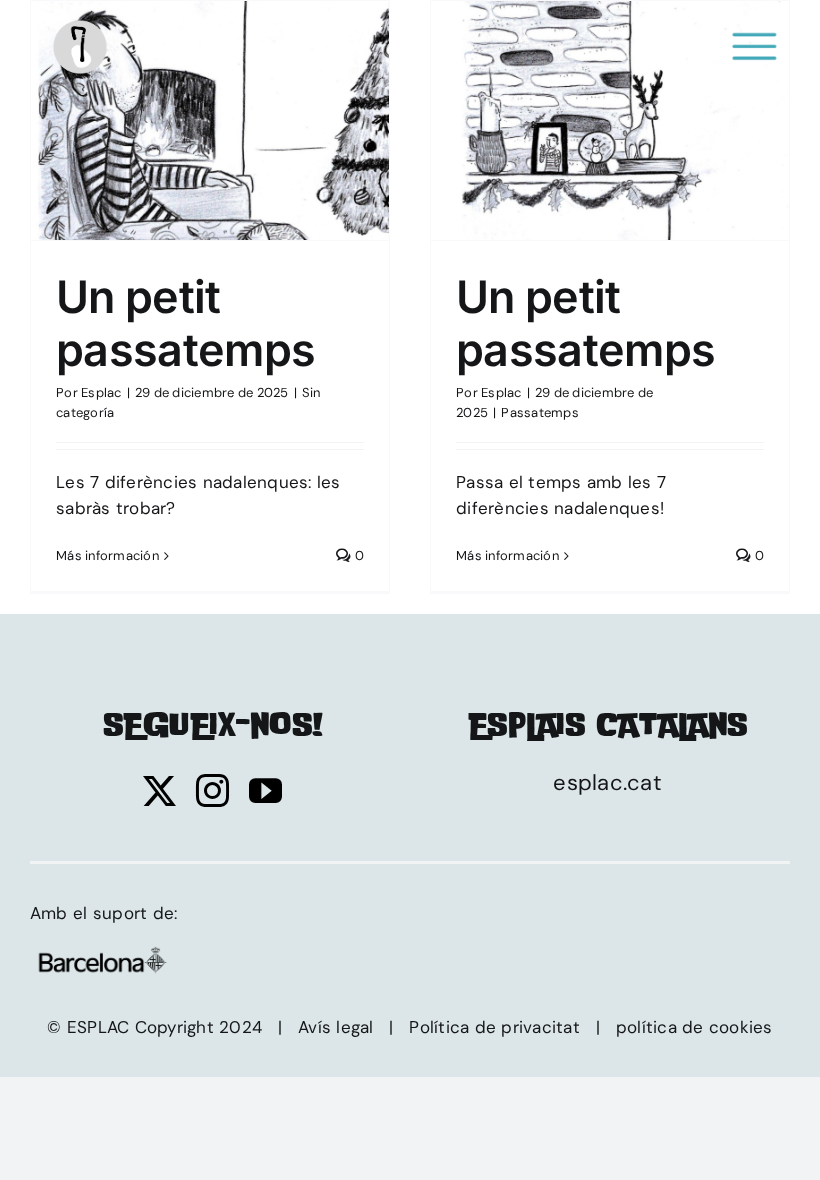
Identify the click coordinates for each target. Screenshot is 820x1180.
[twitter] (159, 790)
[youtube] (265, 790)
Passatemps (610, 138)
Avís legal (336, 1027)
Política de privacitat (494, 1027)
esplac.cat (607, 782)
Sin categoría (210, 138)
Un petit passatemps (210, 110)
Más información (107, 555)
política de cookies (694, 1027)
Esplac (101, 392)
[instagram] (212, 790)
